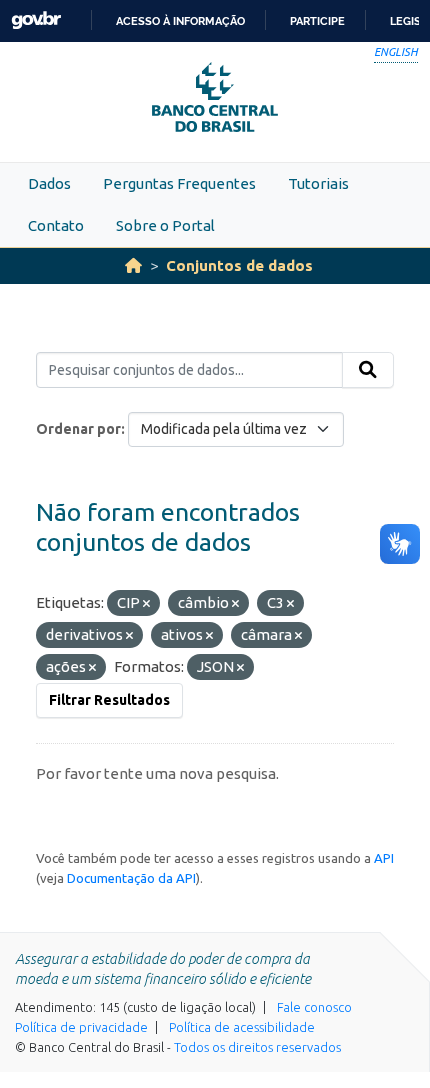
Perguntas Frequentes (179, 183)
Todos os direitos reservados (257, 1047)
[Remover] (146, 604)
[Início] (133, 265)
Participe (317, 21)
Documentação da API (131, 878)
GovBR (36, 20)
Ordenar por (78, 429)
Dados (49, 183)
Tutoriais (318, 183)
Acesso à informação (180, 21)
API (384, 858)
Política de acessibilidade (242, 1027)
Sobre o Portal (165, 225)
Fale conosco (314, 1007)
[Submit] (368, 370)
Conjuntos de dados (239, 265)
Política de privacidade (81, 1027)
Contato (56, 225)
